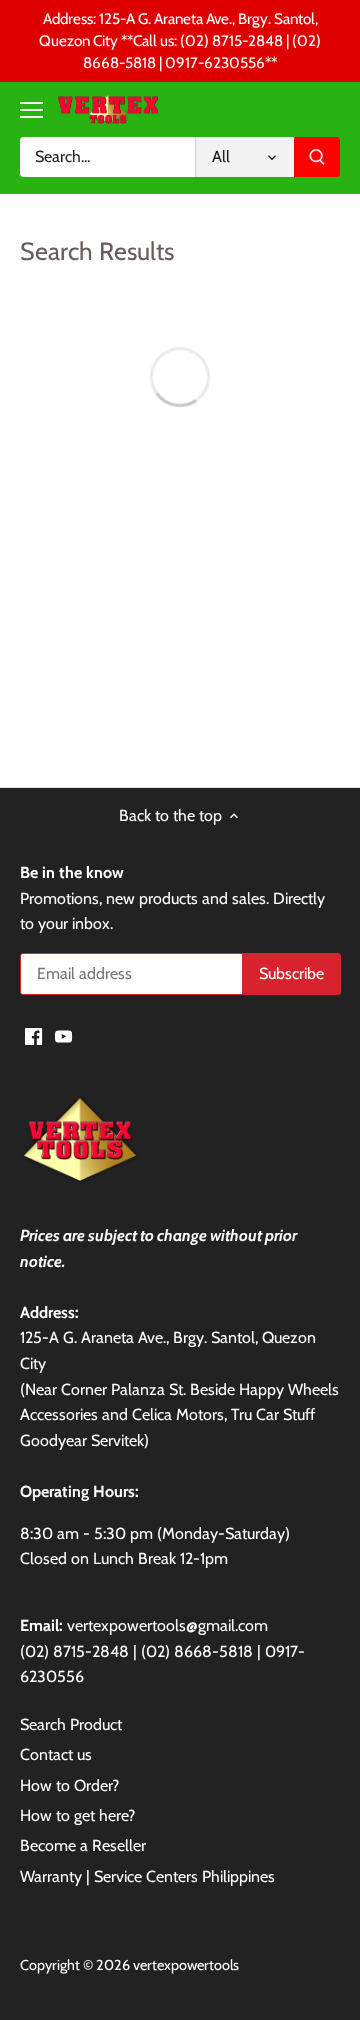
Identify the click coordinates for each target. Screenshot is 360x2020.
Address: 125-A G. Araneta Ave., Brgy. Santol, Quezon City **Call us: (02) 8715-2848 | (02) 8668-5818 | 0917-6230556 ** (180, 41)
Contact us (56, 1754)
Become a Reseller (83, 1845)
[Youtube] (63, 1036)
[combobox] (107, 157)
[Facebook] (33, 1036)
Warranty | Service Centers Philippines (147, 1876)
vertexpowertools (186, 1965)
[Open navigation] (31, 110)
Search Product (71, 1724)
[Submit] (317, 157)
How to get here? (77, 1815)
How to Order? (69, 1785)
